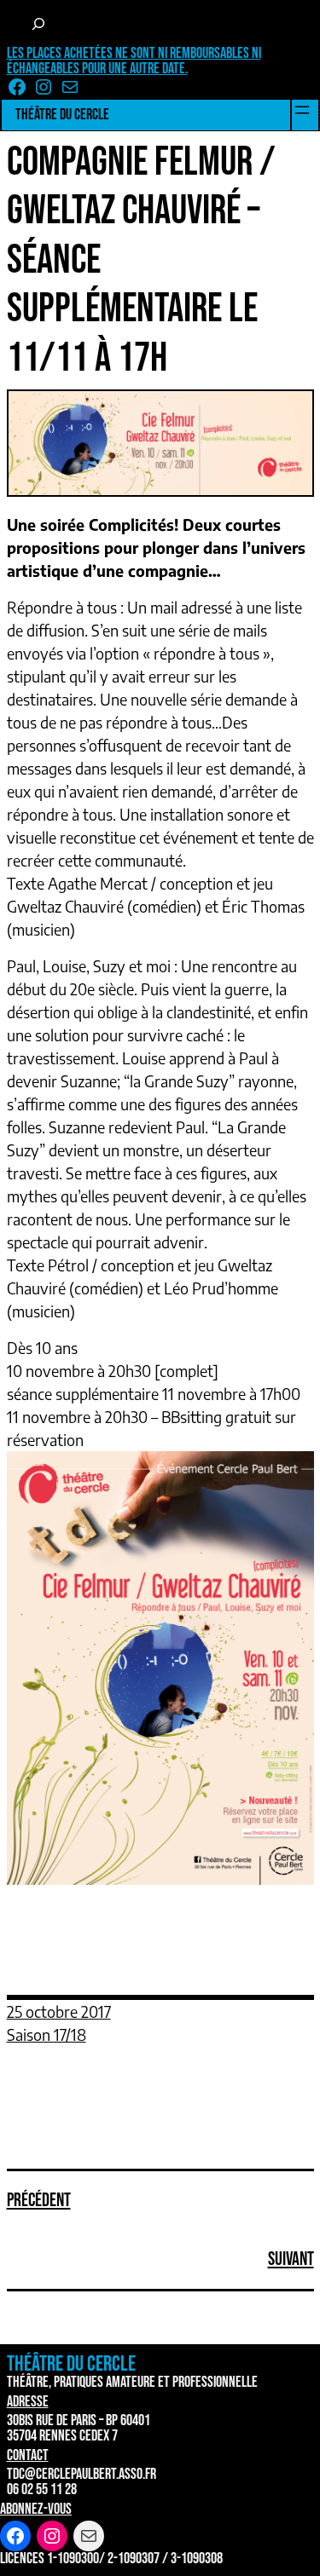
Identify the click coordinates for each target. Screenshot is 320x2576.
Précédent (39, 2201)
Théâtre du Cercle (62, 115)
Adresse (28, 2402)
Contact (28, 2455)
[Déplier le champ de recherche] (39, 24)
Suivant (291, 2259)
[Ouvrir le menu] (302, 110)
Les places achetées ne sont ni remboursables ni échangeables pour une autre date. (134, 61)
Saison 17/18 (47, 2034)
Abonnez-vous (36, 2509)
